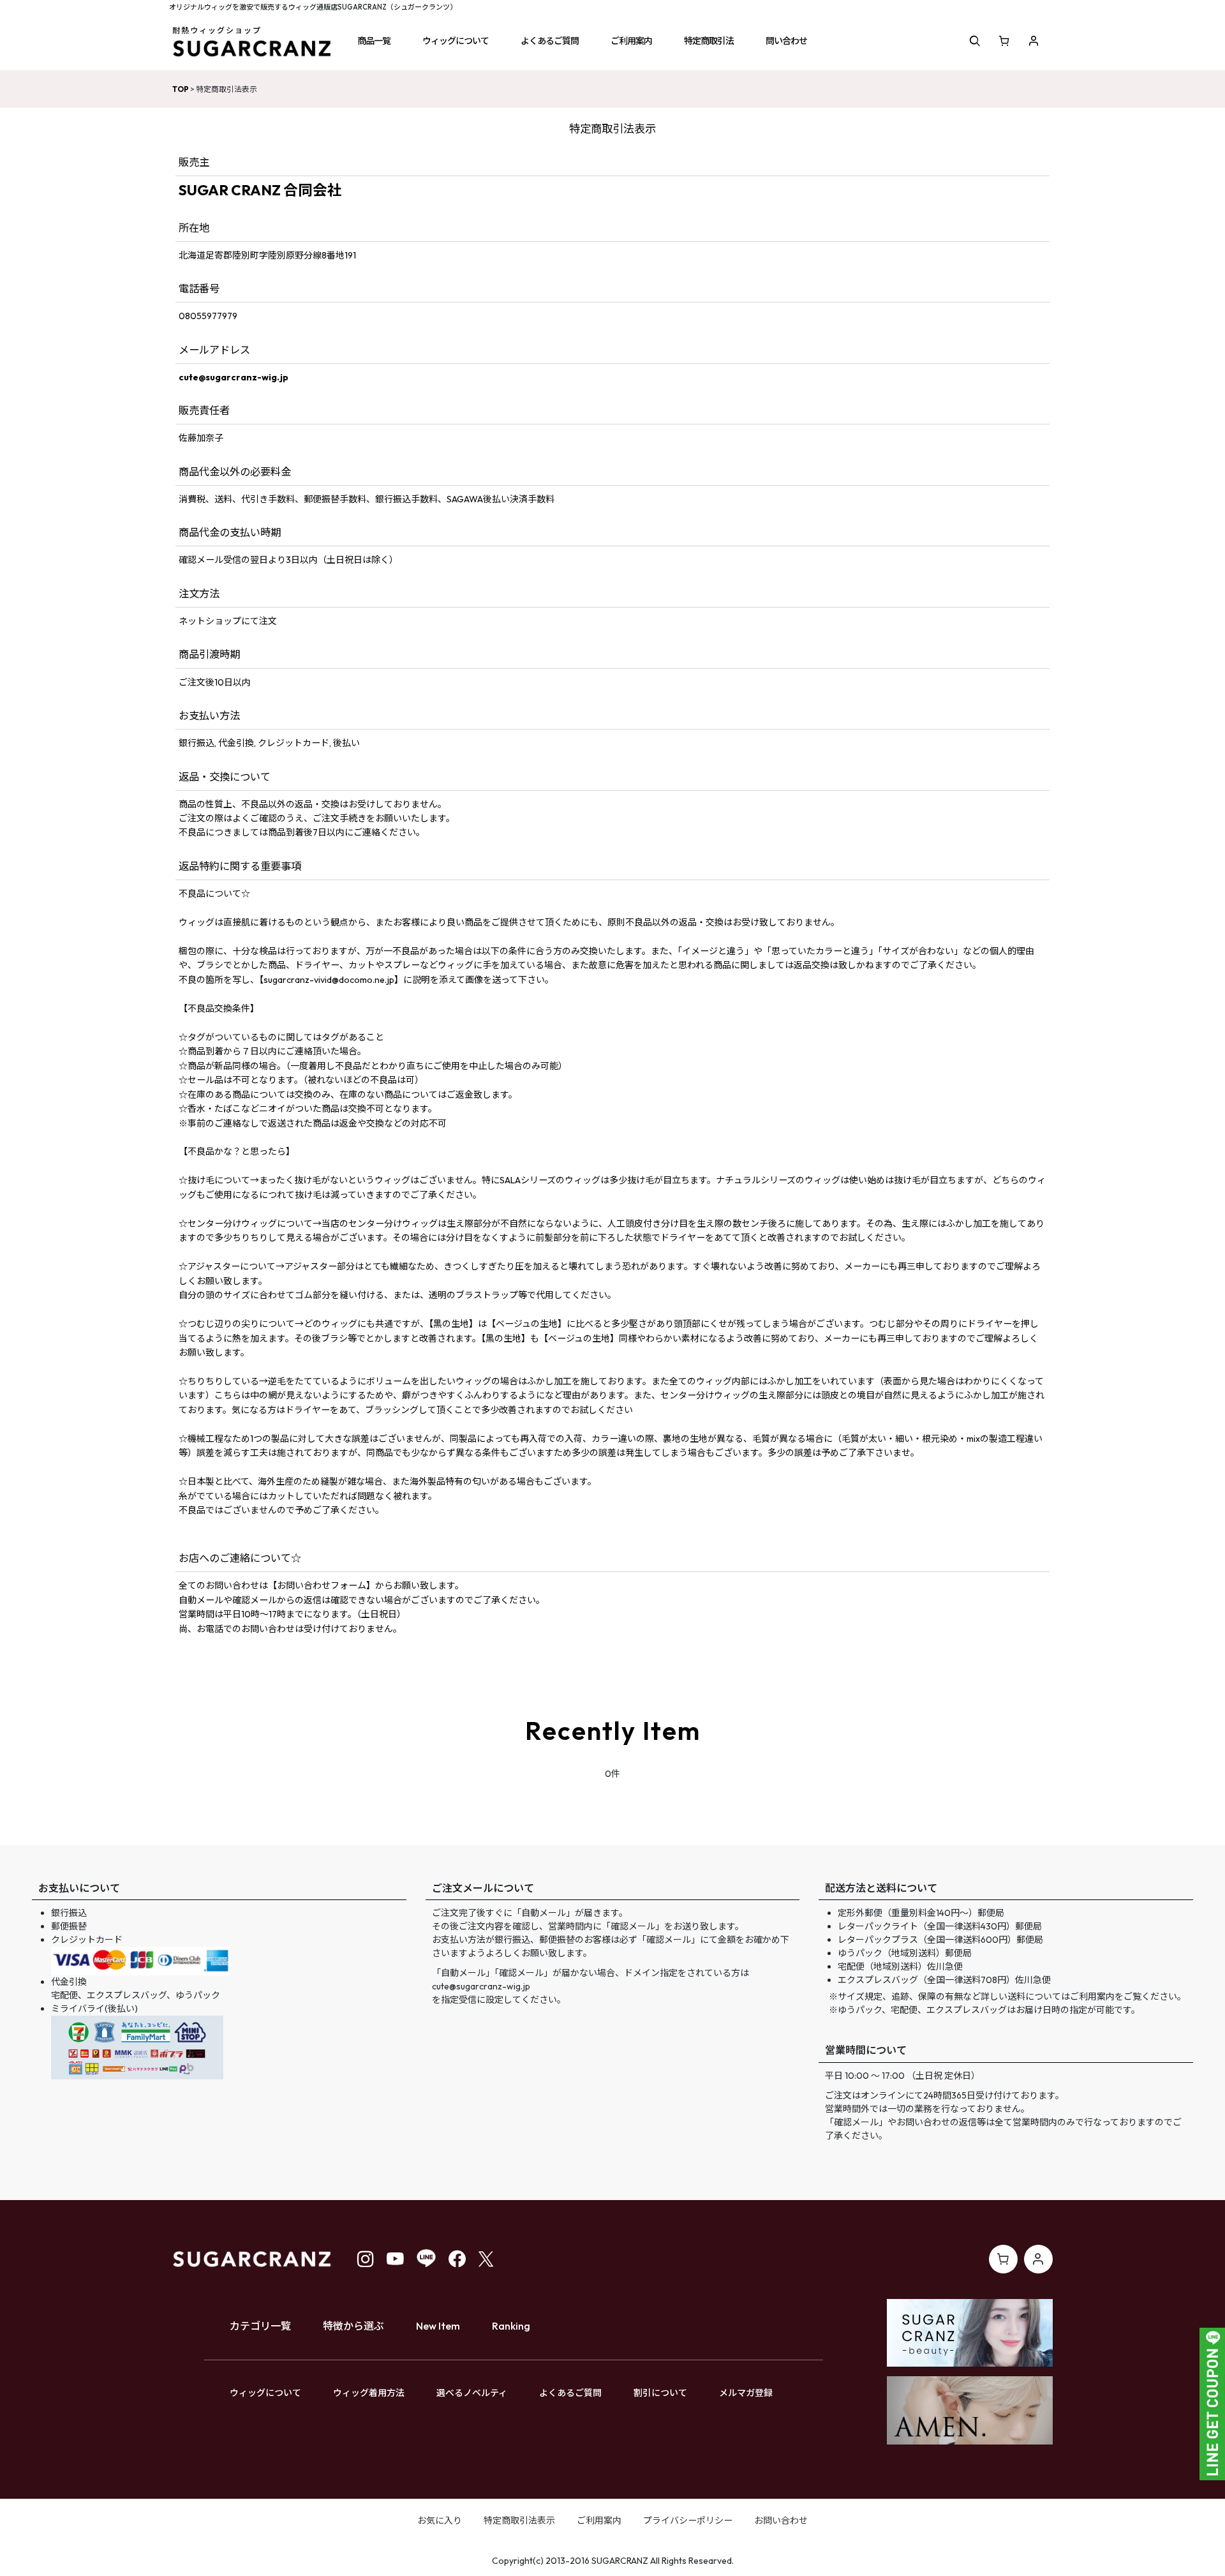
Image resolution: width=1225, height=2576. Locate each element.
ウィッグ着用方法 (369, 2393)
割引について (660, 2393)
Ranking (511, 2326)
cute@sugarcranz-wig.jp (234, 377)
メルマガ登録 (746, 2393)
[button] (374, 41)
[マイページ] (1034, 41)
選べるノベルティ (472, 2393)
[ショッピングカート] (1004, 41)
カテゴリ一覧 (260, 2326)
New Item (438, 2326)
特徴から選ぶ (353, 2326)
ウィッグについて (265, 2393)
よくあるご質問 (570, 2393)
